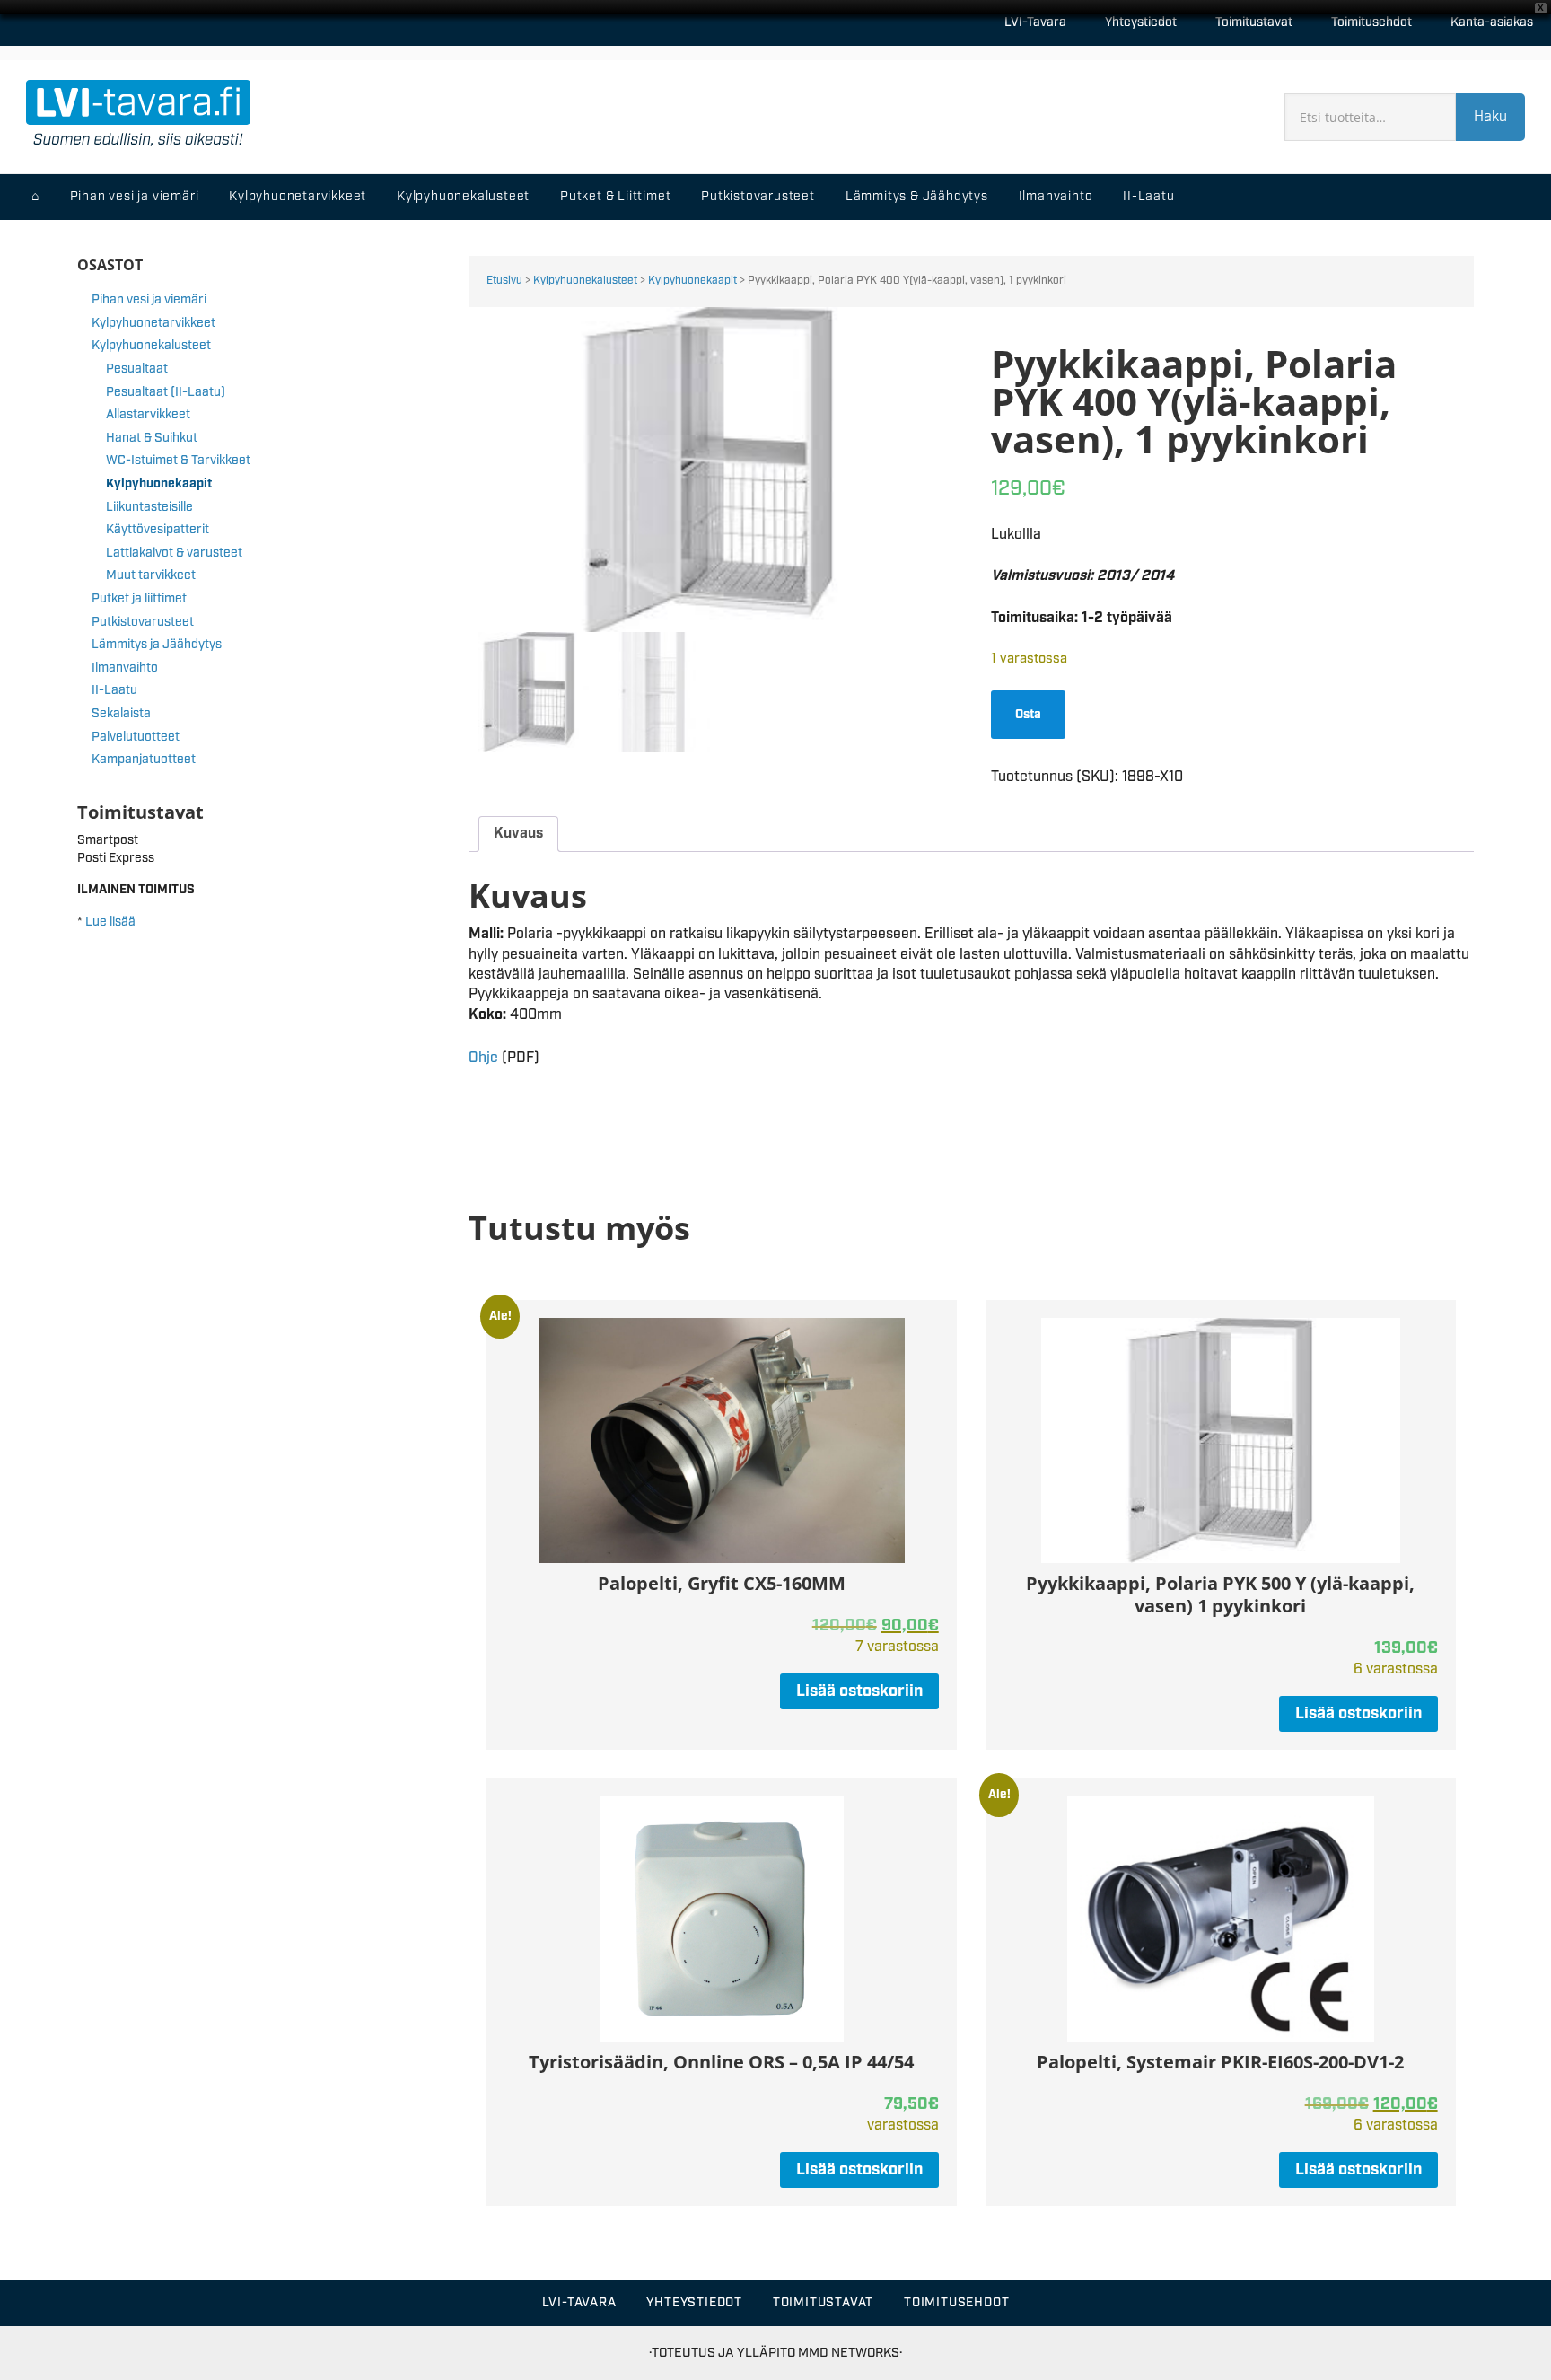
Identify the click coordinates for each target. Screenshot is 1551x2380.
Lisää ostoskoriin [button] (859, 1691)
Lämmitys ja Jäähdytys (157, 645)
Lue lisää (110, 922)
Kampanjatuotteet (144, 760)
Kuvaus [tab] (518, 834)
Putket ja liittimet (139, 599)
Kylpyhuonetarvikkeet (153, 323)
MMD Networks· (850, 2353)
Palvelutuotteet (136, 737)
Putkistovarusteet (143, 622)
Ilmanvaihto (125, 668)
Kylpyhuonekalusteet (585, 281)
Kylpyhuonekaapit (692, 281)
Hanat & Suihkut (152, 438)
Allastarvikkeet (148, 415)
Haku (1490, 117)
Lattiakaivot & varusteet (174, 553)
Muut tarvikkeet (151, 575)
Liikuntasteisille (149, 507)
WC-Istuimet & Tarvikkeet (178, 461)
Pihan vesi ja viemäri (149, 300)
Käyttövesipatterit (158, 530)
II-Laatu (114, 690)
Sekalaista (121, 714)
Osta (1028, 715)
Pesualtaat (137, 369)
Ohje (483, 1058)
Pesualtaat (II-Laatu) (166, 392)
